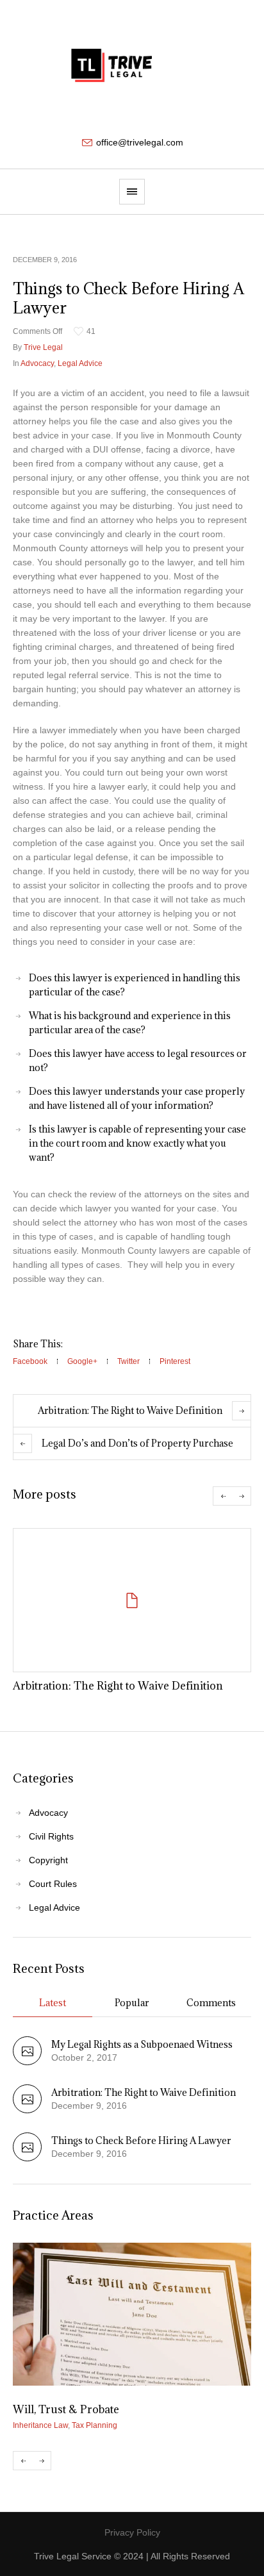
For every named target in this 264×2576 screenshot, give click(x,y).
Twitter (128, 1361)
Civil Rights (51, 1836)
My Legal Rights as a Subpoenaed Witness (142, 2044)
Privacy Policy (132, 2532)
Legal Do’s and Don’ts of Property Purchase (137, 1443)
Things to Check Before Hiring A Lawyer (141, 2140)
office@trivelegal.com (140, 142)
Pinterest (175, 1361)
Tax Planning (95, 2425)
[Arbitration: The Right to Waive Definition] (132, 1600)
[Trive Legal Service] (132, 67)
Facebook (30, 1361)
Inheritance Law (40, 2425)
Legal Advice (80, 363)
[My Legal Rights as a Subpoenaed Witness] (27, 2062)
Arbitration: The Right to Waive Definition (130, 1410)
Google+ (82, 1361)
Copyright (48, 1860)
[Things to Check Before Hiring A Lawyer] (27, 2158)
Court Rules (53, 1884)
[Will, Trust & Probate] (132, 2314)
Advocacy (37, 363)
